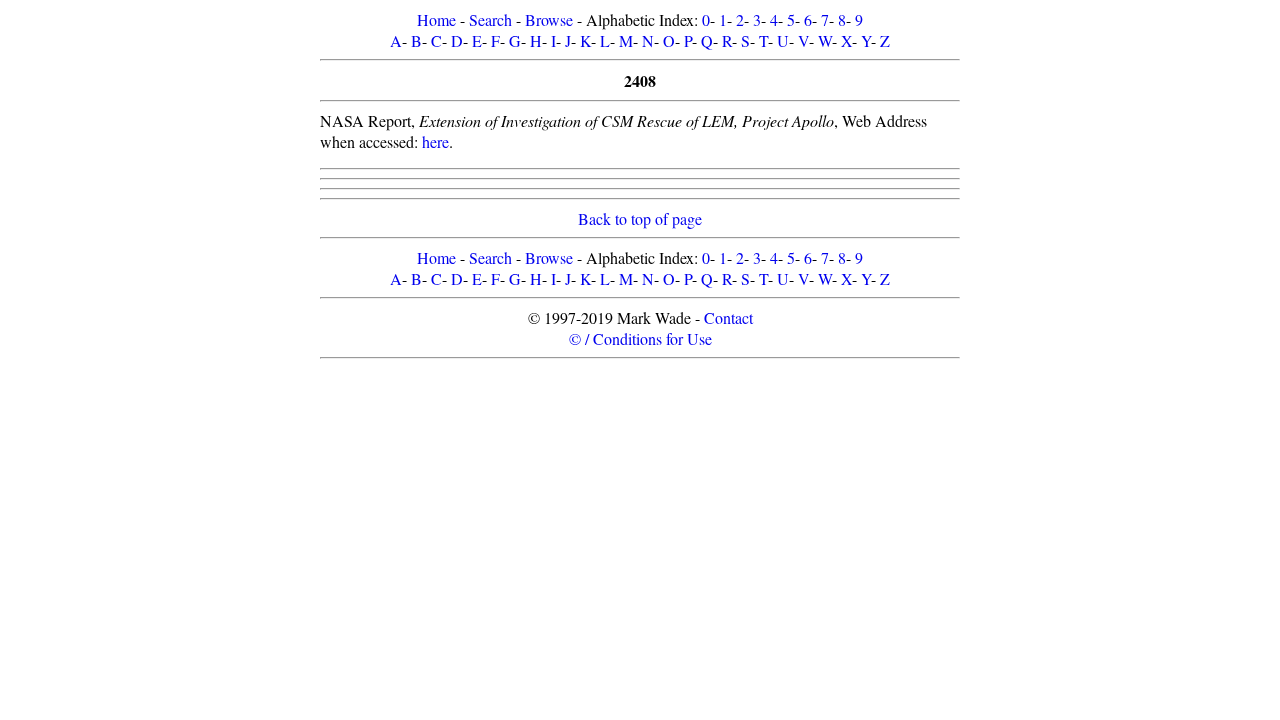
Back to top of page (640, 218)
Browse (549, 19)
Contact (728, 317)
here (435, 141)
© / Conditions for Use (640, 338)
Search (490, 19)
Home (436, 19)
